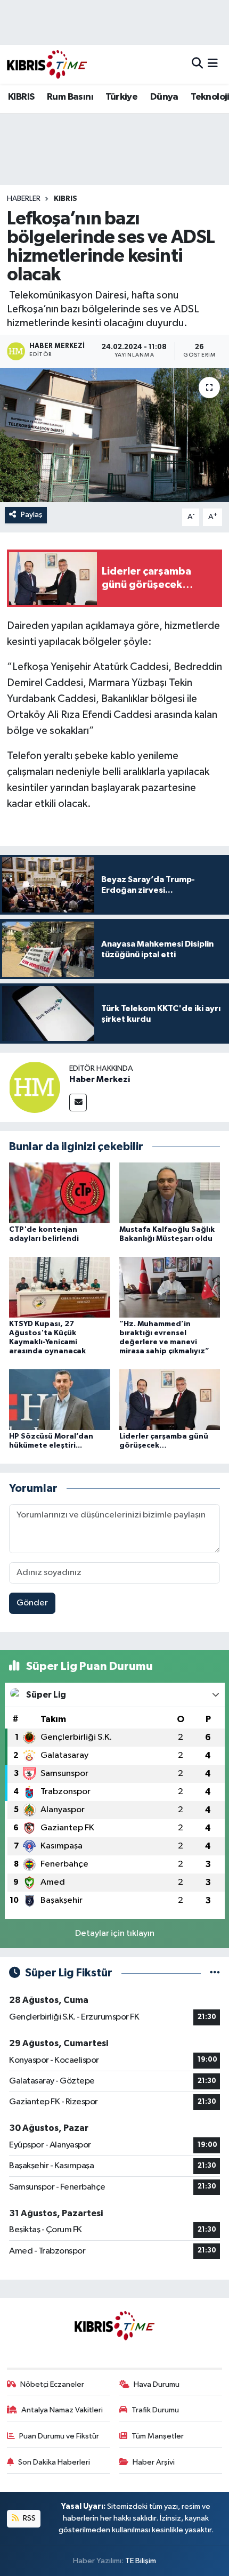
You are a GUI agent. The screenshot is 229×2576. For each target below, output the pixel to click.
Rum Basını (70, 97)
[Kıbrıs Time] (47, 64)
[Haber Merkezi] (35, 1087)
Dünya (164, 97)
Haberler (24, 199)
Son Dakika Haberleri (54, 2462)
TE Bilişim (141, 2561)
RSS (28, 2518)
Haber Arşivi (154, 2462)
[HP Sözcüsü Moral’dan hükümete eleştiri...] (60, 1399)
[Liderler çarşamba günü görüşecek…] (170, 1399)
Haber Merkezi (100, 1079)
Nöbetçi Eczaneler (52, 2384)
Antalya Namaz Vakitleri (62, 2410)
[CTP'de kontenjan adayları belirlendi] (60, 1193)
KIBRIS (21, 97)
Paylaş (32, 515)
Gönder (32, 1603)
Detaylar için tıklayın (115, 1933)
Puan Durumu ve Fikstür (59, 2436)
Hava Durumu (157, 2384)
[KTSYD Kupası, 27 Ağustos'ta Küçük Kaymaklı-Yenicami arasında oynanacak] (60, 1287)
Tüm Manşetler (158, 2436)
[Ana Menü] (213, 64)
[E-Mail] (78, 1103)
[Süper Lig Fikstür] (215, 1973)
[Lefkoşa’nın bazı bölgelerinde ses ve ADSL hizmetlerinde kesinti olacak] (114, 435)
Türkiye (121, 97)
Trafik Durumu (155, 2410)
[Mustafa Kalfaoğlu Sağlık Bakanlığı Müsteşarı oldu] (170, 1193)
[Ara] (197, 64)
